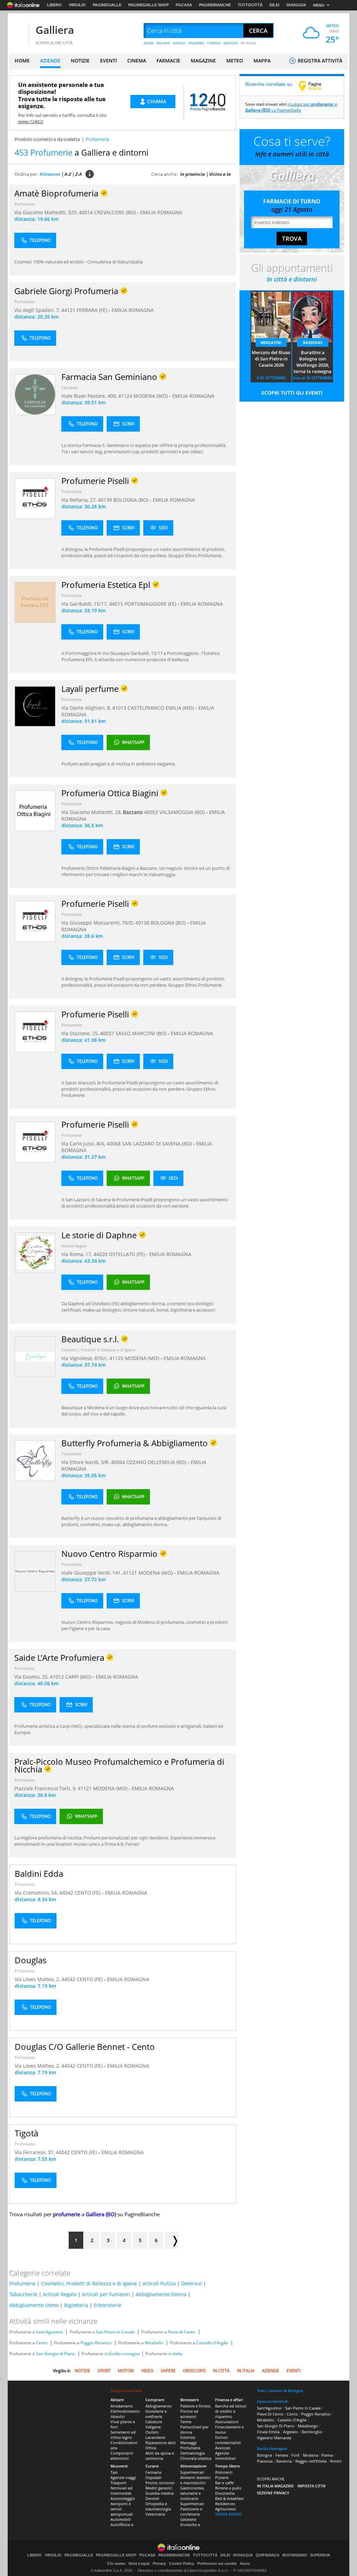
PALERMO (196, 43)
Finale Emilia (268, 2432)
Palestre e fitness (195, 2406)
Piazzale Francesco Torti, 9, (46, 1788)
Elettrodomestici (125, 2411)
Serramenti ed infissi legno (123, 2435)
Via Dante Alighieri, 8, (87, 708)
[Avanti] (172, 2240)
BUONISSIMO (295, 2555)
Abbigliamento (159, 2406)
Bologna (264, 2455)
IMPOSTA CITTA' (312, 2486)
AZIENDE (50, 61)
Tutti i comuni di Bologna (280, 2391)
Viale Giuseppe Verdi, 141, (92, 1573)
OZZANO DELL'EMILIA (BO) (157, 1462)
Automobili (121, 2519)
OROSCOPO (194, 2371)
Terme (186, 2422)
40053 (151, 812)
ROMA (149, 43)
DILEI (274, 5)
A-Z (68, 174)
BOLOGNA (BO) (131, 500)
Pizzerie (222, 2477)
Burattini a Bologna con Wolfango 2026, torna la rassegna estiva (313, 362)
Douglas (31, 1960)
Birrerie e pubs (228, 2488)
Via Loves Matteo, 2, (38, 1979)
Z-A (79, 174)
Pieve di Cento (181, 2332)
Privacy (159, 2563)
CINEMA (137, 61)
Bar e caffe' (225, 2483)
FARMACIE (168, 61)
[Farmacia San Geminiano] (35, 394)
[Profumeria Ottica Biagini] (35, 810)
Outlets (152, 2432)
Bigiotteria (76, 2305)
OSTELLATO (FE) (127, 1254)
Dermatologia (192, 2453)
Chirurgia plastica (196, 2458)
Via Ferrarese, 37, (35, 2152)
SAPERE (168, 2371)
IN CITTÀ (221, 2371)
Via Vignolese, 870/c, (85, 1358)
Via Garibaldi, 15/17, (85, 604)
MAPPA (262, 61)
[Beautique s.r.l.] (35, 1356)
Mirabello (154, 2343)
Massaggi (188, 2443)
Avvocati (223, 2448)
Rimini (336, 2461)
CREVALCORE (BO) (116, 212)
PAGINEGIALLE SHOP (149, 5)
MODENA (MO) (151, 396)
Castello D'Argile (292, 2420)
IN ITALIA (248, 43)
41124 (125, 396)
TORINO (214, 43)
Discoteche (225, 2493)
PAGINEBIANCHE (215, 5)
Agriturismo (226, 2509)
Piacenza (265, 2461)
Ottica (151, 2448)
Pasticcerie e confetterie (191, 2511)
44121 (68, 310)
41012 (57, 1677)
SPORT (104, 2371)
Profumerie (24, 204)
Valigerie (153, 2427)
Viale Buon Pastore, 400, (90, 396)
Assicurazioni (227, 2422)
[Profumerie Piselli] (35, 498)
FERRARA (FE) (93, 310)
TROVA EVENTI (228, 2514)
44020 (100, 1254)
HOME (22, 61)
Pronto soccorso (160, 2483)
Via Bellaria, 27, (80, 500)
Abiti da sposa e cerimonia (160, 2456)
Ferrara (282, 2455)
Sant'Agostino (49, 2332)
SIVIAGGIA (296, 5)
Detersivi (192, 2283)
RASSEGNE (313, 342)
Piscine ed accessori (189, 2414)
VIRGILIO (77, 5)
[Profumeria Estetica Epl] (35, 602)
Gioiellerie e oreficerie (156, 2414)
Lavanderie (155, 2437)
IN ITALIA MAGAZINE (275, 2486)
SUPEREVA (320, 2555)
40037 (107, 1033)
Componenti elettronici (122, 2456)
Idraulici (118, 2416)
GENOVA (231, 43)
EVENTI (108, 61)
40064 (118, 1462)
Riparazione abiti (161, 2443)
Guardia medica (159, 2493)
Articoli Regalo (74, 1246)
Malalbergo (308, 2426)
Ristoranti (224, 2472)
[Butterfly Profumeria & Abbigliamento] (35, 1460)
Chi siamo (116, 2563)
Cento (42, 2343)
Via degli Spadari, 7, (38, 310)
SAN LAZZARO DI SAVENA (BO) (158, 1144)
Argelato (291, 2432)
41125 (116, 1358)
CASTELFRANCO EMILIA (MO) (161, 708)
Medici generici (159, 2488)
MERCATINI (271, 342)
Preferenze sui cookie (217, 2563)
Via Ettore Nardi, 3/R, (86, 1462)
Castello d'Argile (212, 2343)
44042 (66, 1893)
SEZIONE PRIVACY (273, 2493)
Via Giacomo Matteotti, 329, (47, 212)
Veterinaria (155, 2514)
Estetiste (188, 2437)
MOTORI (126, 2371)
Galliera (55, 30)
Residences (225, 2504)
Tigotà (26, 2133)
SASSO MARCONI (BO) (142, 1033)
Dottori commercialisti (228, 2440)
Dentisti (152, 2498)
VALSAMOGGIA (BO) (183, 812)
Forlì (295, 2455)
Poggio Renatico (96, 2343)
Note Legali (139, 2563)
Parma (327, 2455)
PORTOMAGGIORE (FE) (151, 604)
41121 (130, 1573)
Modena (310, 2455)
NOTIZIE (80, 61)
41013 (119, 708)
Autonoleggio (123, 2498)
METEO (235, 61)
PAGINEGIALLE (107, 5)
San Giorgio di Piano (55, 2354)
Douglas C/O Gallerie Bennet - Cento (85, 2047)
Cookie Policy (182, 2563)
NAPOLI (179, 43)
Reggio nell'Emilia (311, 2461)
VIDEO (147, 2371)
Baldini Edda (39, 1873)
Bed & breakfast (229, 2498)
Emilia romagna (124, 2354)
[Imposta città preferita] (18, 31)
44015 (116, 604)
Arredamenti (122, 2406)
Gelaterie (188, 2519)
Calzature (154, 2422)
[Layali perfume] (35, 706)
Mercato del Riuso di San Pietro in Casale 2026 (271, 359)
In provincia (193, 174)
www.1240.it (31, 121)
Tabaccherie (23, 2294)
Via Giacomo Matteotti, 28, (92, 812)
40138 (142, 923)
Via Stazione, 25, (81, 1033)
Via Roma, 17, (77, 1254)
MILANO (163, 43)
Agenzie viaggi (123, 2477)
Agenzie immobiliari (225, 2456)
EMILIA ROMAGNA (161, 212)
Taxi (114, 2472)
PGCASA (184, 5)
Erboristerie (108, 2305)
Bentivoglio (312, 2432)
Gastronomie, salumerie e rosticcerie (192, 2493)
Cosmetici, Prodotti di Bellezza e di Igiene (98, 1350)
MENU (319, 5)
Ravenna (284, 2461)
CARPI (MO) (79, 1677)
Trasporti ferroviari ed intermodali (121, 2488)
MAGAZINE (203, 61)
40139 (105, 500)
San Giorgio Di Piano (276, 2426)
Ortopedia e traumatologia (158, 2506)
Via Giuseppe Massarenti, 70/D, (98, 923)
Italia (178, 2354)
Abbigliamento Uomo (34, 2305)
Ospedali (153, 2477)
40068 (114, 1144)
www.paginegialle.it (315, 86)
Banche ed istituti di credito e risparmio (231, 2411)
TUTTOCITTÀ (250, 5)
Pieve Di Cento (270, 2414)
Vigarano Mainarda (274, 2438)
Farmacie (69, 387)
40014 (86, 212)
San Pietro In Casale (303, 2408)
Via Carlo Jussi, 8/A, (84, 1144)
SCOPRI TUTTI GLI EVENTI (292, 393)
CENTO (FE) (88, 1893)
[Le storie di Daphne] (35, 1252)
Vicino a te (220, 174)
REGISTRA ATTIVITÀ (319, 61)
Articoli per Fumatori (106, 2294)
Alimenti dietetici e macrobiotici (195, 2480)
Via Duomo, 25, (32, 1677)
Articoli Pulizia (159, 2283)
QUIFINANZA (268, 2555)
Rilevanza (50, 174)
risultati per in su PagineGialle (291, 107)
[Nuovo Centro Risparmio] (35, 1571)
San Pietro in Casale (115, 2332)
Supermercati (192, 2472)
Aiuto (245, 2563)
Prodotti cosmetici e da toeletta (47, 139)
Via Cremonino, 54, (37, 1893)
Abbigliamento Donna (161, 2294)
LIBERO (54, 5)
